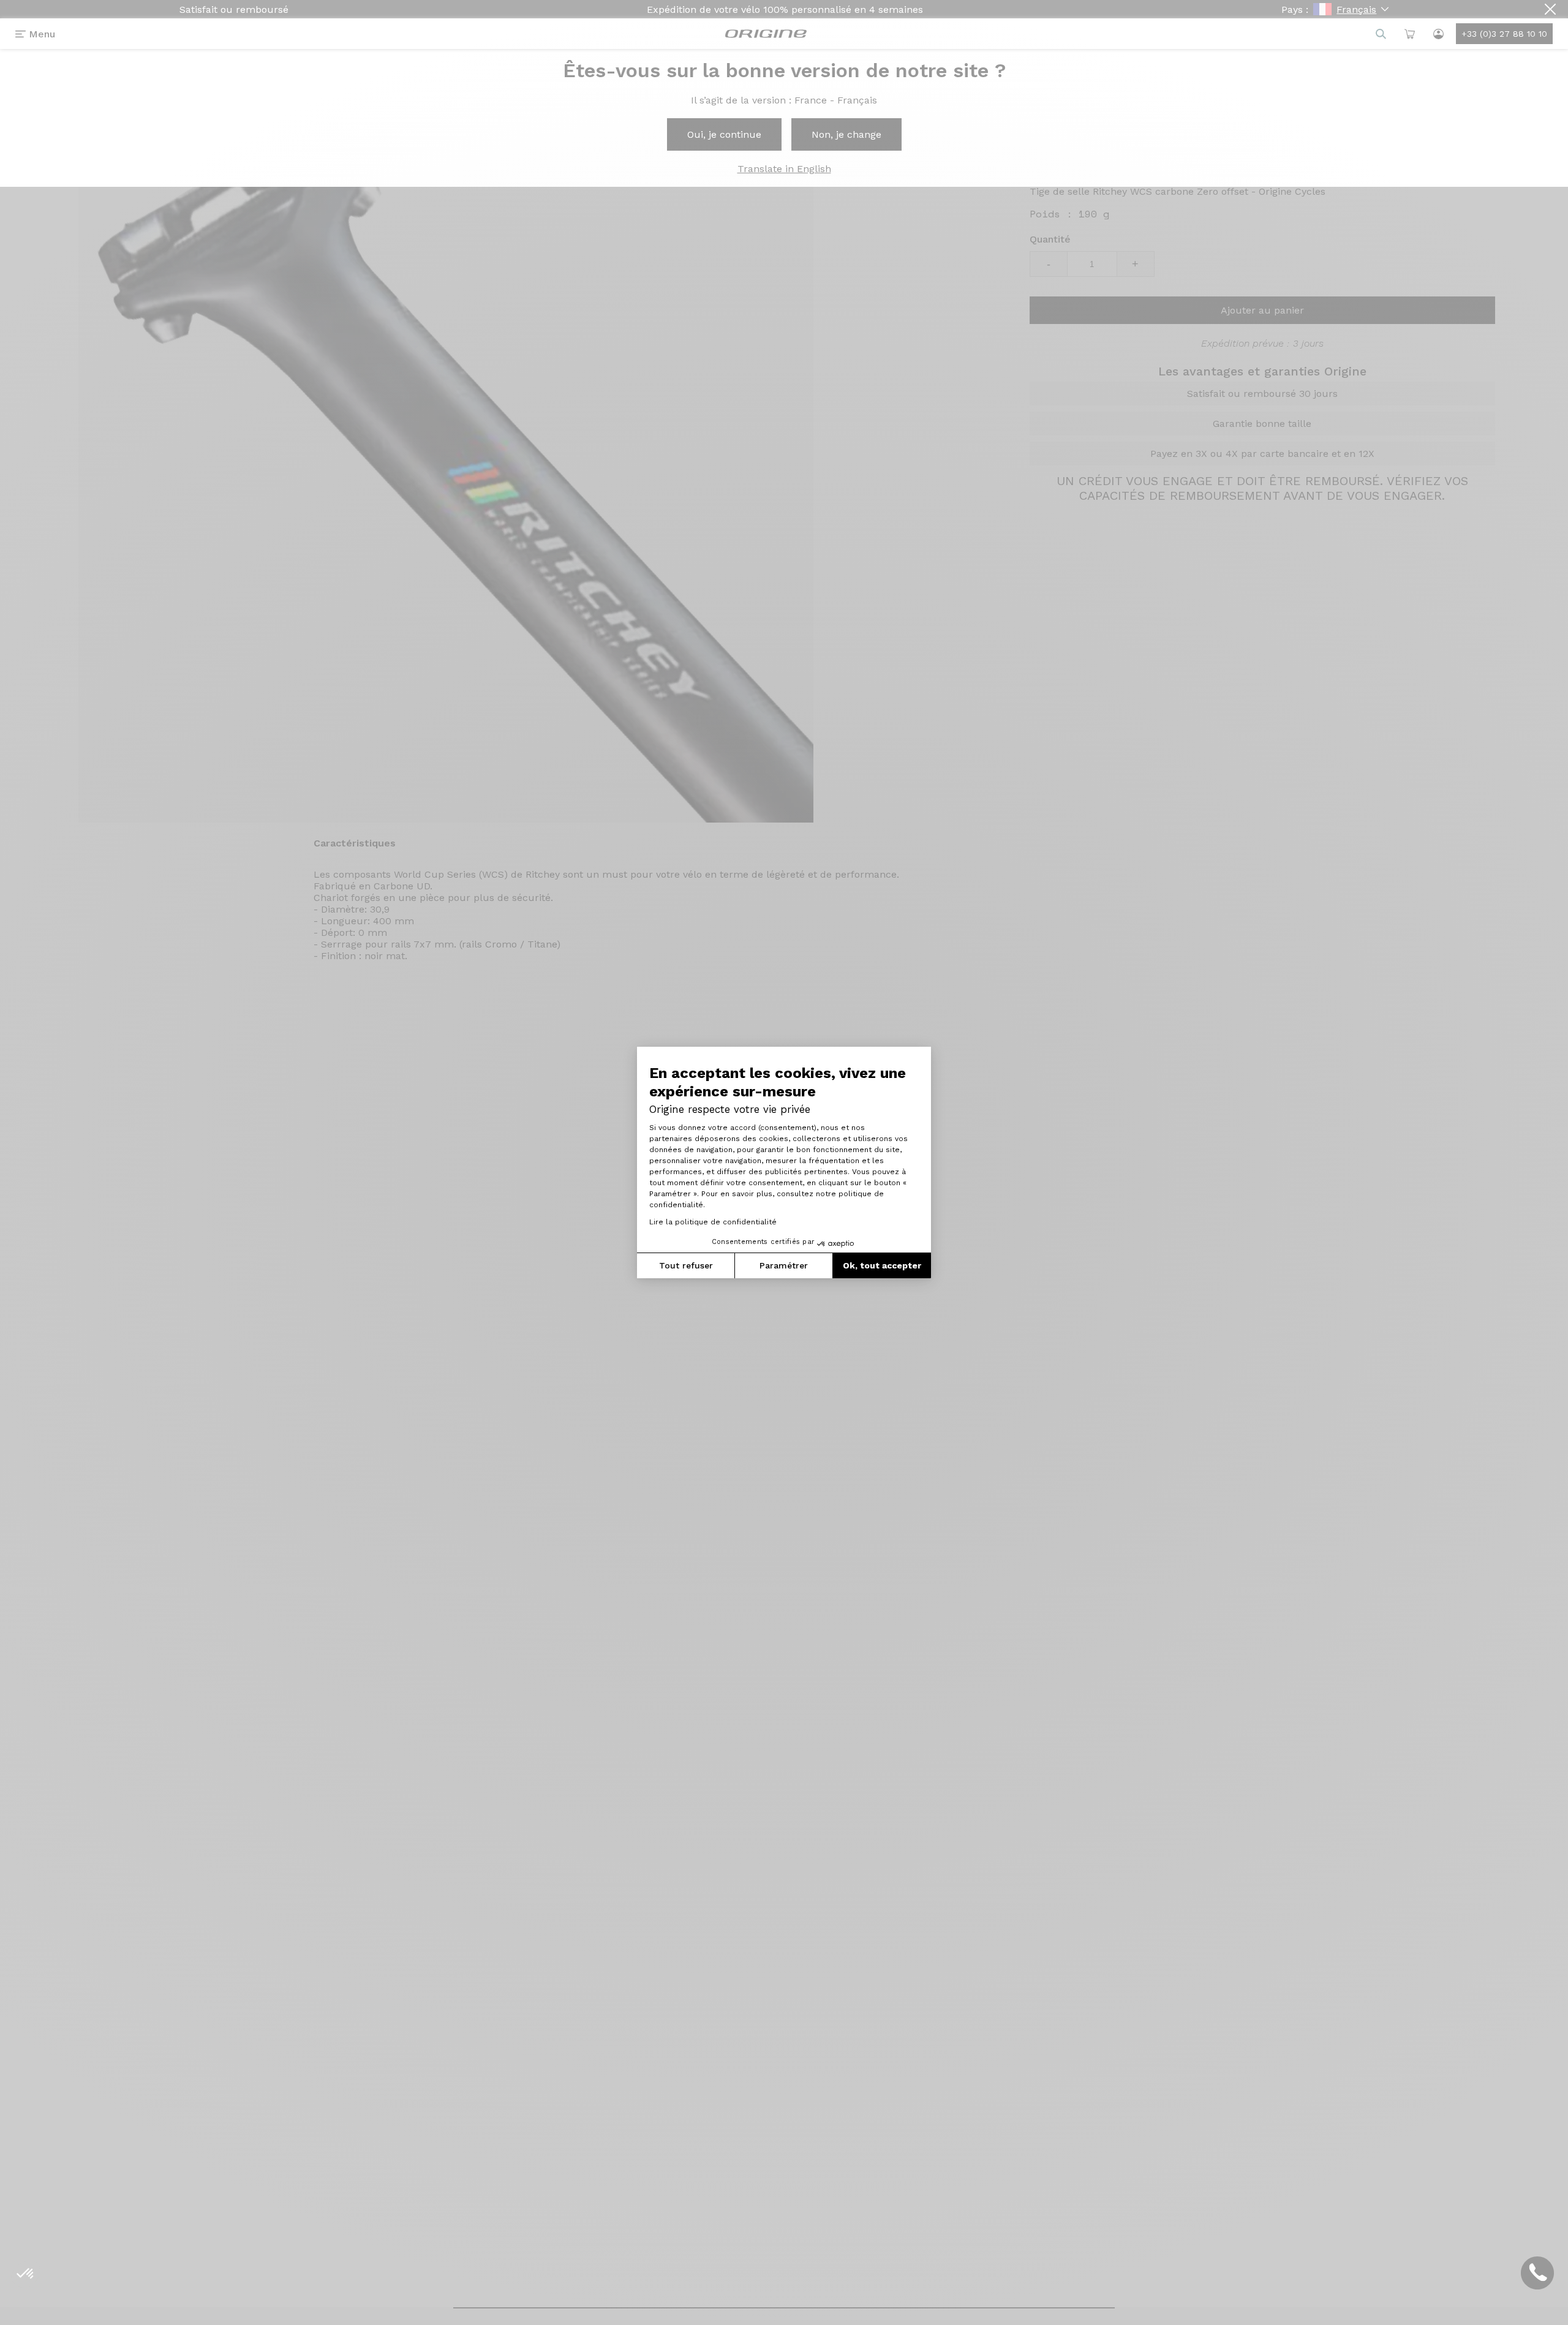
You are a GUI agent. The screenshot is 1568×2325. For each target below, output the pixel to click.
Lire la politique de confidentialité (713, 1222)
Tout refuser (686, 1265)
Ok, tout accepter (882, 1265)
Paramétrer (784, 1265)
